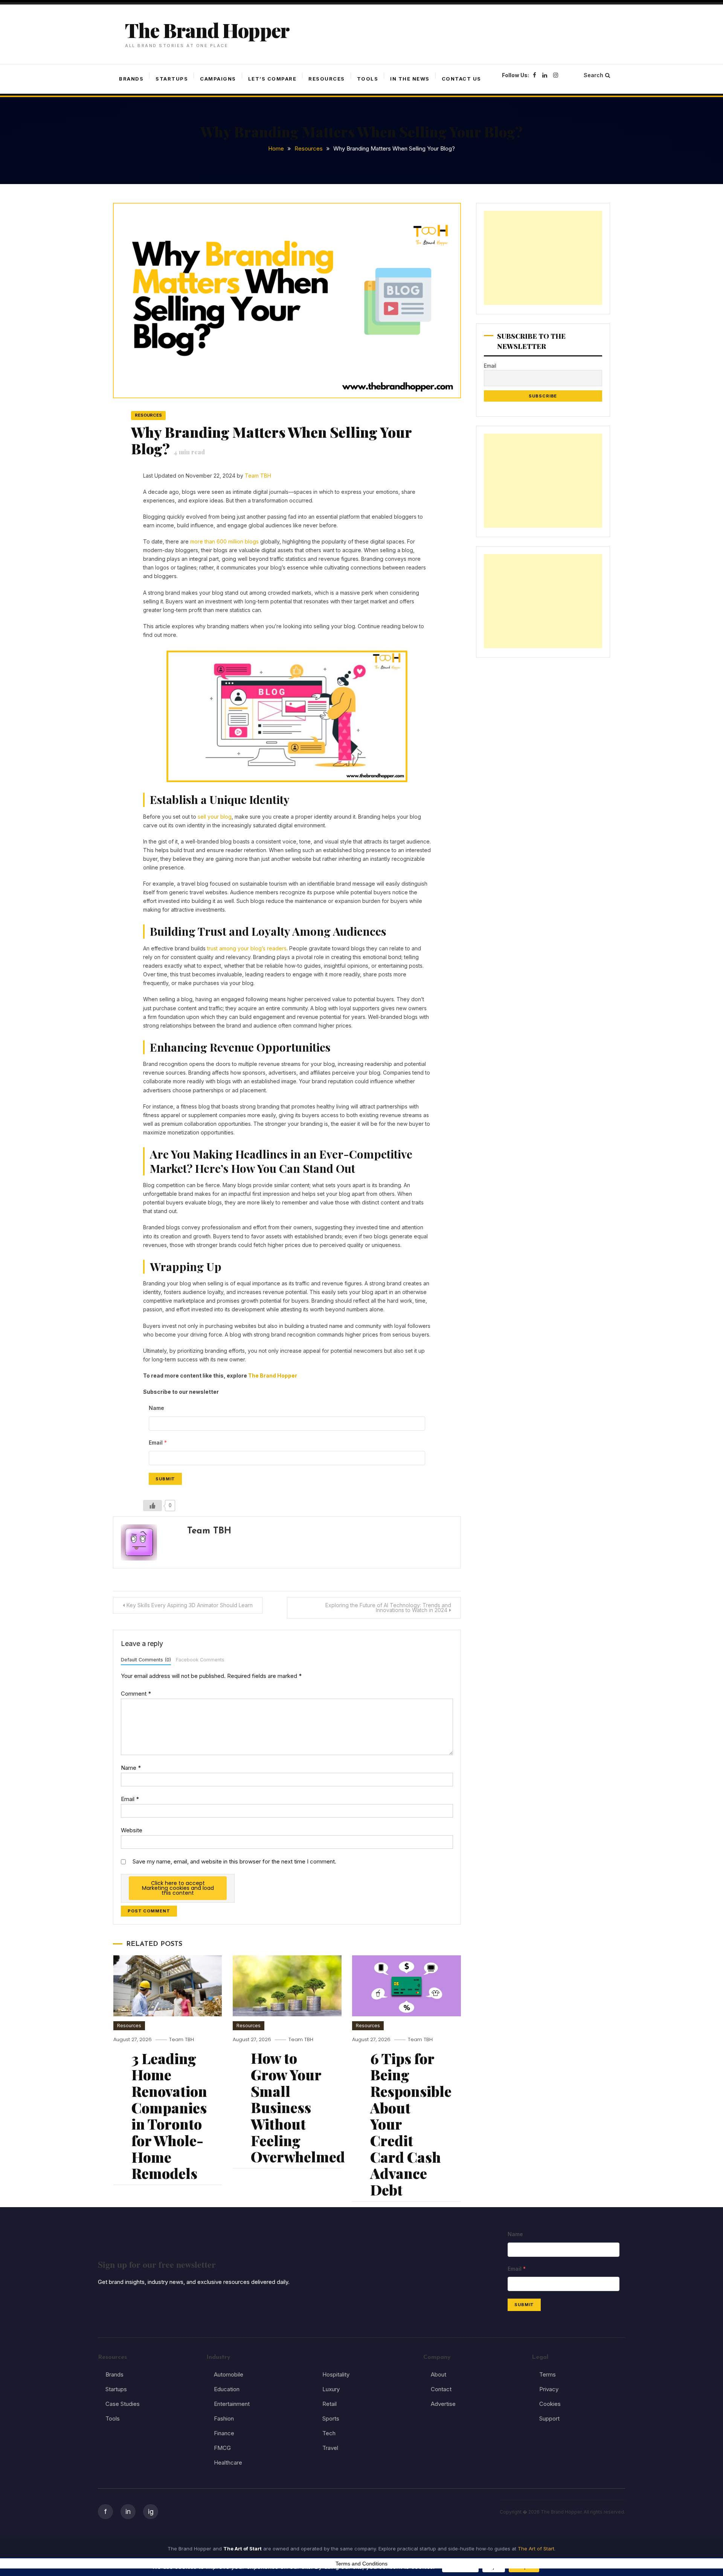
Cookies (550, 2404)
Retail (329, 2404)
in (128, 2511)
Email (130, 1799)
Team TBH (258, 476)
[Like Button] (153, 1506)
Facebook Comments (200, 1660)
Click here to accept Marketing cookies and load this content (178, 1888)
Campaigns (218, 79)
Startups (172, 79)
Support (549, 2418)
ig (151, 2511)
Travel (330, 2448)
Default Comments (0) (146, 1660)
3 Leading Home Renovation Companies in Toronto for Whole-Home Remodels (169, 2116)
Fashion (224, 2418)
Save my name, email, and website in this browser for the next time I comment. (234, 1861)
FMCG (222, 2448)
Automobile (229, 2374)
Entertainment (232, 2404)
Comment (136, 1694)
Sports (331, 2418)
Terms (548, 2374)
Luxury (331, 2389)
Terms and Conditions (361, 2564)
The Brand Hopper (207, 30)
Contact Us (461, 79)
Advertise (443, 2404)
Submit (165, 1479)
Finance (224, 2433)
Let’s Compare (272, 79)
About (439, 2374)
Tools (368, 79)
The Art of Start (536, 2549)
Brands (131, 79)
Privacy (549, 2389)
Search (593, 75)
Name (131, 1768)
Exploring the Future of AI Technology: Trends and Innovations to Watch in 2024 (388, 1608)
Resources (327, 79)
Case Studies (123, 2404)
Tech (329, 2433)
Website (132, 1830)
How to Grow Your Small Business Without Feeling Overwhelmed (298, 2107)
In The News (410, 79)
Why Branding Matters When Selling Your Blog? (271, 440)
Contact (441, 2389)
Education (227, 2389)
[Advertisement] (543, 258)
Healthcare (228, 2463)
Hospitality (336, 2374)
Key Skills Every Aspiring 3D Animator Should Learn (190, 1605)
